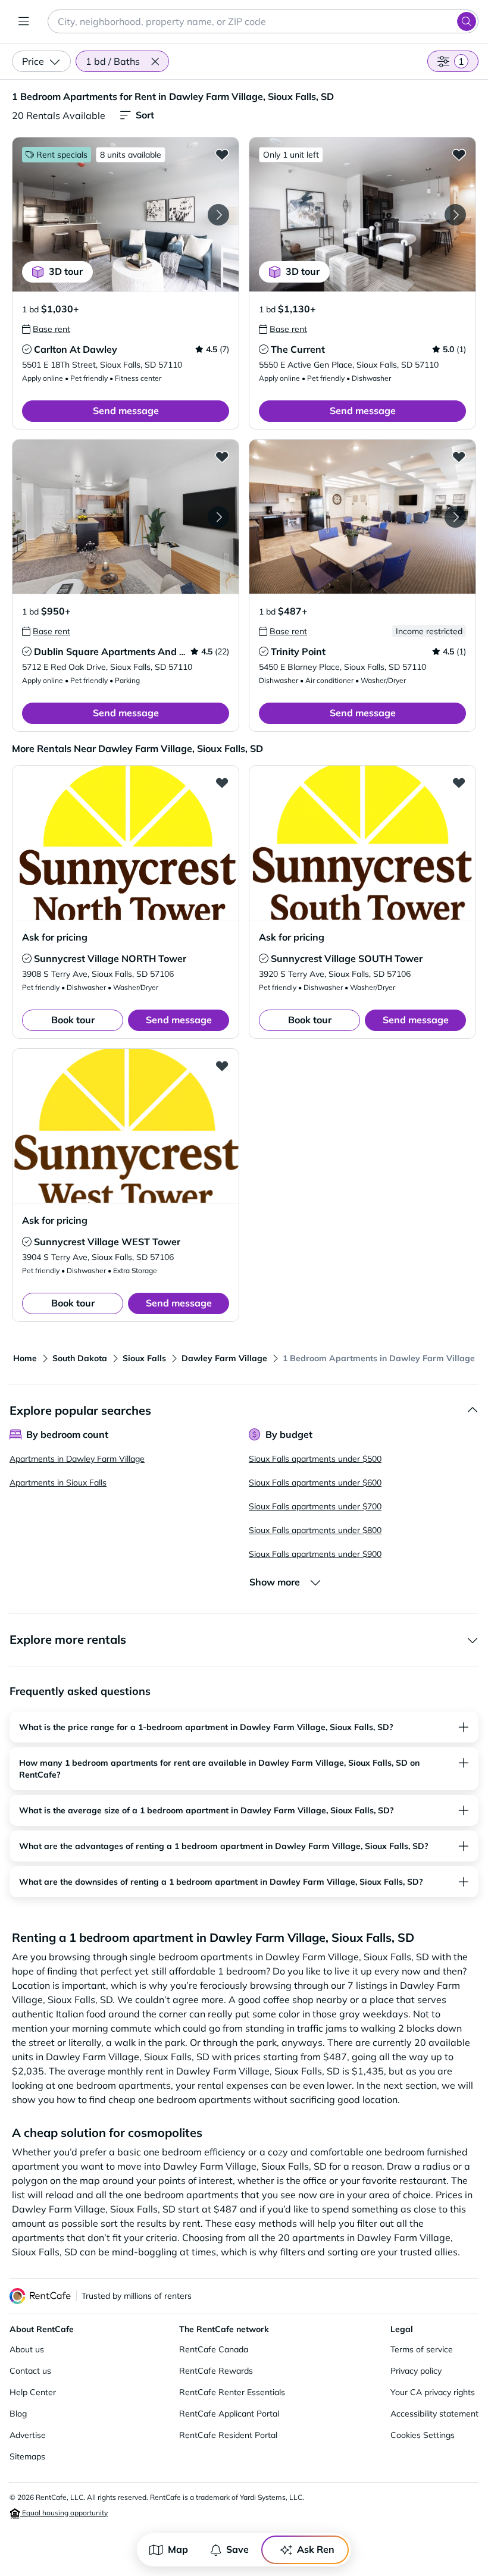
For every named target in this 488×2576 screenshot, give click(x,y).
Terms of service (422, 2349)
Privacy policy (416, 2371)
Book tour (73, 1020)
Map (178, 2549)
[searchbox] (263, 21)
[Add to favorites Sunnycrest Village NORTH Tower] (222, 782)
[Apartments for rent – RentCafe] (40, 2296)
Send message (126, 410)
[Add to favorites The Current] (459, 154)
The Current (298, 349)
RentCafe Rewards (216, 2371)
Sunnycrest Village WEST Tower (107, 1242)
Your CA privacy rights (433, 2392)
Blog (18, 2414)
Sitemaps (27, 2456)
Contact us (30, 2371)
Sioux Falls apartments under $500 (315, 1459)
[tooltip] (46, 329)
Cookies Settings (423, 2435)
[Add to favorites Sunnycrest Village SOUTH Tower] (459, 782)
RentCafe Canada (214, 2349)
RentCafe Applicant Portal (229, 2414)
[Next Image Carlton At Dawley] (218, 215)
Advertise (28, 2435)
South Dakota (80, 1358)
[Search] (467, 21)
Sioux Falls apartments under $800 (315, 1530)
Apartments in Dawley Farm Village (77, 1459)
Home (25, 1358)
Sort (145, 115)
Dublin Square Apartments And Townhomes (134, 651)
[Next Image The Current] (455, 215)
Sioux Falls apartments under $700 (315, 1506)
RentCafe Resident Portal (228, 2435)
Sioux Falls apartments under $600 (315, 1483)
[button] (155, 61)
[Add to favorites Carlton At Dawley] (222, 154)
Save (237, 2549)
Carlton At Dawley (76, 349)
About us (27, 2349)
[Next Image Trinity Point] (455, 517)
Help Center (33, 2392)
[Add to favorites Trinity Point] (459, 456)
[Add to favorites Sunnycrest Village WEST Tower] (222, 1066)
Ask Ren (316, 2549)
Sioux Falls (144, 1358)
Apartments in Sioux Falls (58, 1483)
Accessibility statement (434, 2414)
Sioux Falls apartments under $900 (315, 1554)
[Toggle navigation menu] (24, 21)
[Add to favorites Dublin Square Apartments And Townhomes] (222, 456)
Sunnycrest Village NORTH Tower (110, 958)
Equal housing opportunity (64, 2513)
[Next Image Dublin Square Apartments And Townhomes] (218, 517)
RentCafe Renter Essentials (232, 2392)
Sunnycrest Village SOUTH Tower (347, 958)
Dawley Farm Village (224, 1358)
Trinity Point (298, 651)
